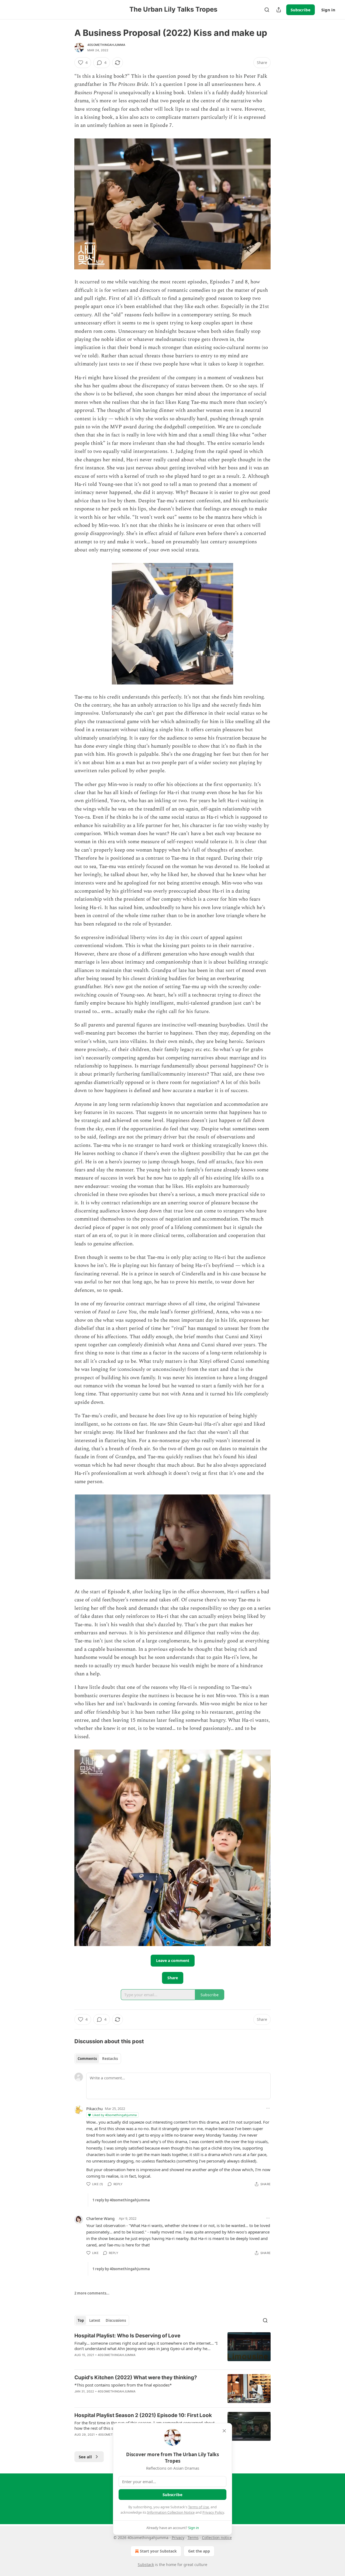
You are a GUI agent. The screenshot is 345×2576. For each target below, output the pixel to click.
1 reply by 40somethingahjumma (121, 2200)
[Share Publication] (279, 10)
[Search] (267, 10)
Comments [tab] (87, 2059)
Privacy (178, 2538)
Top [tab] (81, 2320)
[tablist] (98, 2059)
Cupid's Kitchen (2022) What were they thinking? (136, 2377)
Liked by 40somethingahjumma (115, 2115)
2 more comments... (92, 2293)
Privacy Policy (213, 2512)
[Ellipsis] (268, 2108)
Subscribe (301, 10)
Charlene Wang (100, 2218)
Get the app (199, 2551)
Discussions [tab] (116, 2320)
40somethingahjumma (106, 45)
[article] (172, 2349)
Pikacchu (94, 2109)
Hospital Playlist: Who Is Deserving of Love (127, 2336)
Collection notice (217, 2538)
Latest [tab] (95, 2320)
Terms (193, 2538)
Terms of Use (199, 2507)
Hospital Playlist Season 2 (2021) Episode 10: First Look (143, 2415)
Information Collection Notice (171, 2512)
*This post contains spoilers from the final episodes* (123, 2385)
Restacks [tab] (110, 2059)
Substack (146, 2565)
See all (85, 2457)
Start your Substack (158, 2551)
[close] (224, 2431)
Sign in (328, 10)
